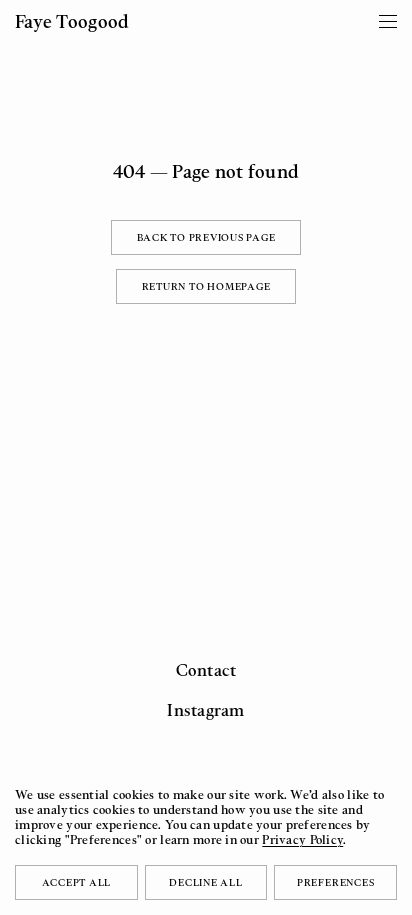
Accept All (77, 882)
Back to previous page (206, 237)
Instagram (206, 710)
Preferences (335, 882)
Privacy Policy (302, 839)
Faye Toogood (72, 21)
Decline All (205, 882)
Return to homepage (206, 286)
